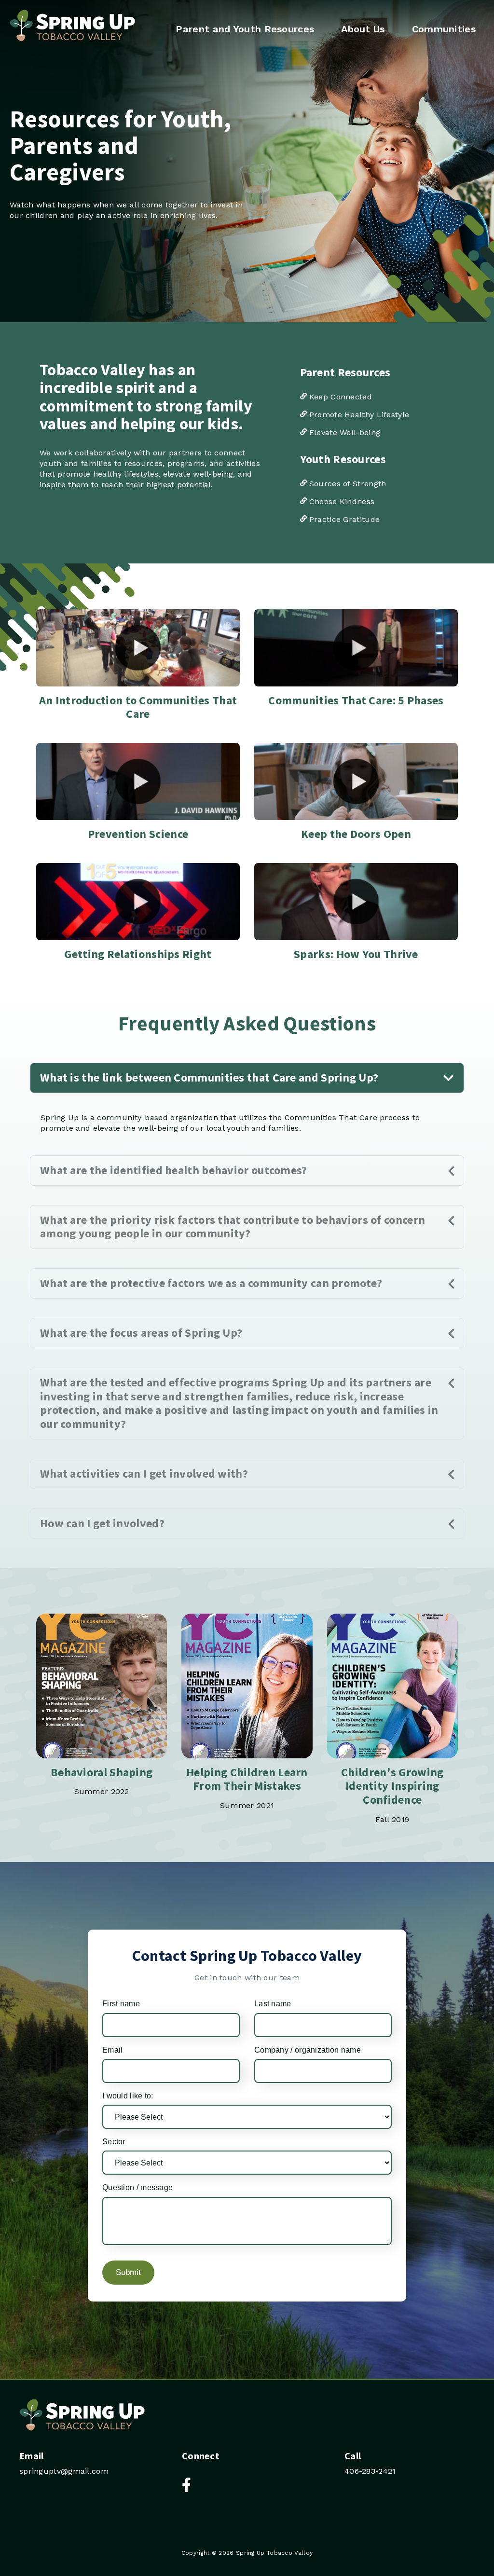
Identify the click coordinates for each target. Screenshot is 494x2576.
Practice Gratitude (343, 519)
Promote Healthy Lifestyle (358, 415)
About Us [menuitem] (363, 29)
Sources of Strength (347, 484)
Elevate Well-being (344, 432)
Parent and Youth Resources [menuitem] (245, 29)
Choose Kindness (341, 501)
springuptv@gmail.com (64, 2471)
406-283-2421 (370, 2471)
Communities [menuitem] (444, 29)
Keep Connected (340, 397)
